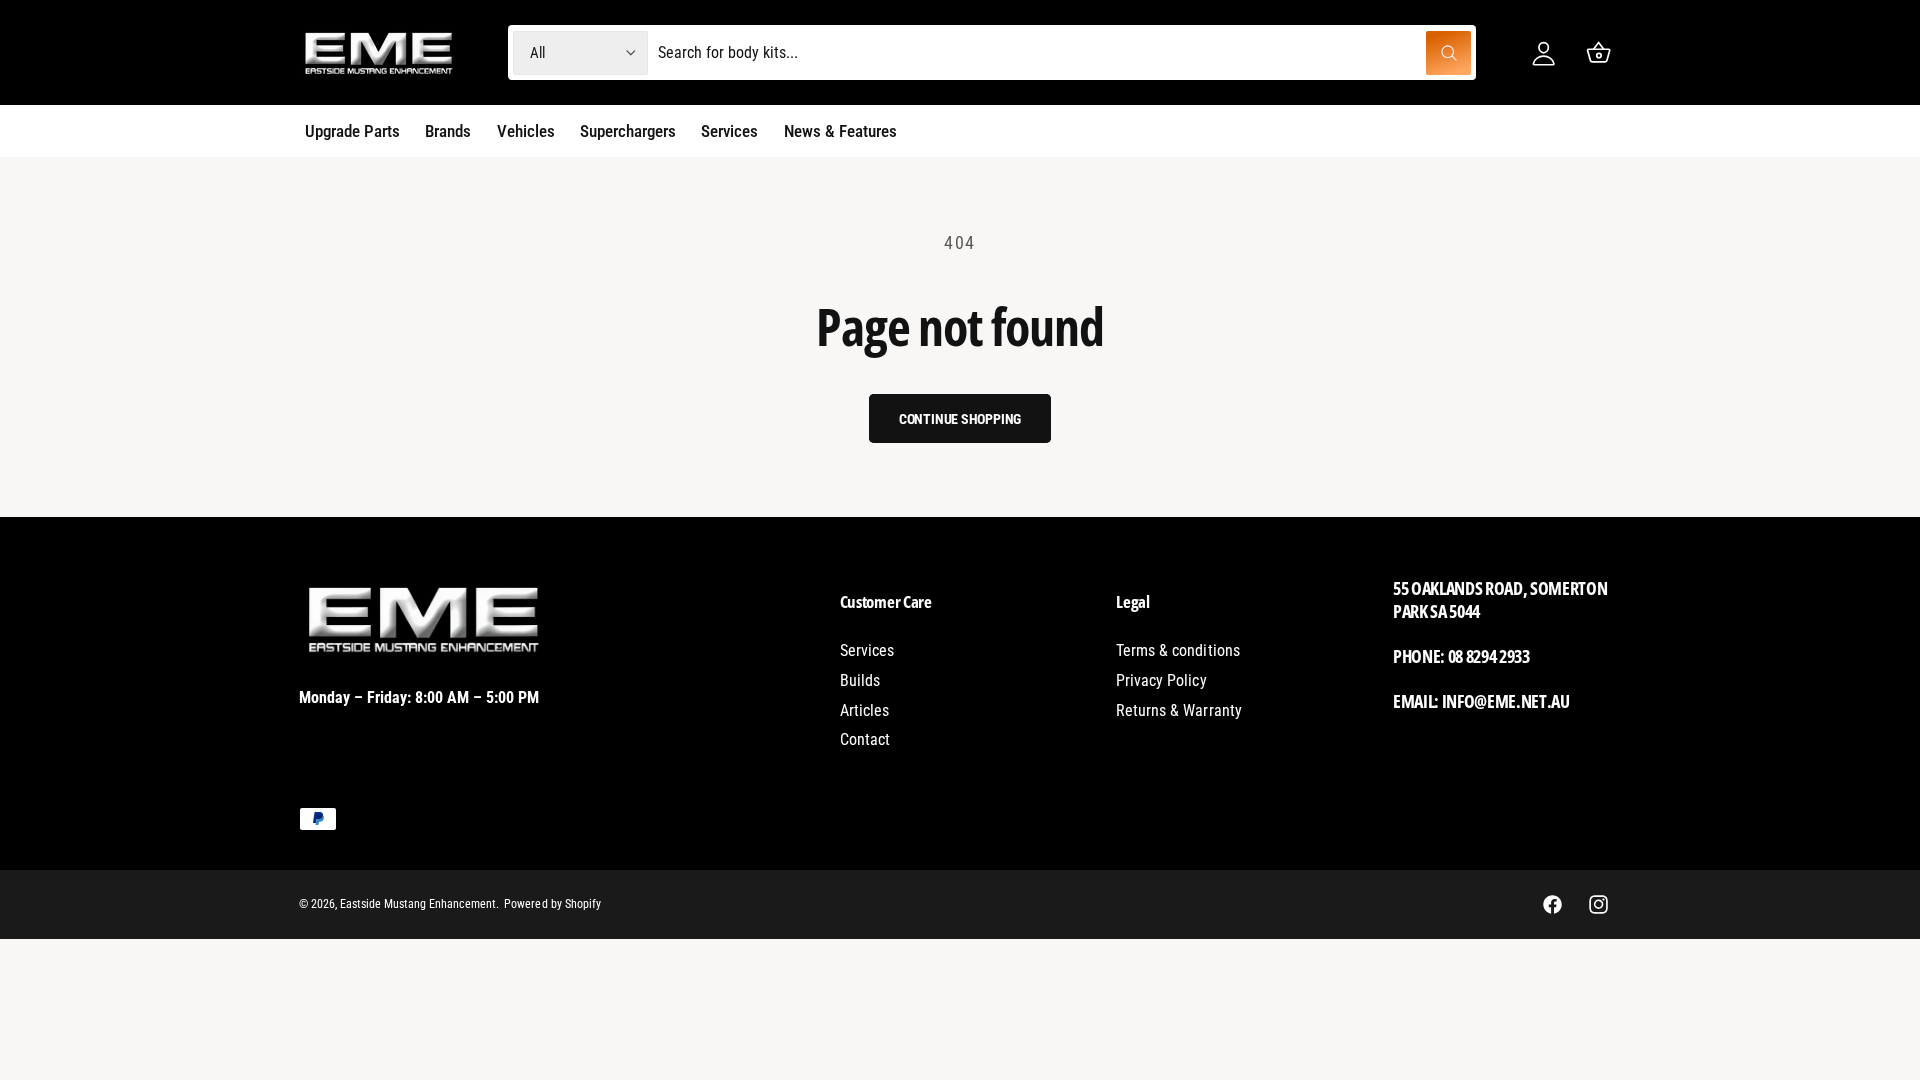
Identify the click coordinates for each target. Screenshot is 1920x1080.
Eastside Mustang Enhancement (418, 904)
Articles (864, 710)
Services (867, 650)
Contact (865, 739)
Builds (860, 680)
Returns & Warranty (1178, 710)
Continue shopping (960, 419)
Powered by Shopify (552, 904)
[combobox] (1064, 52)
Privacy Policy (1161, 680)
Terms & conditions (1177, 650)
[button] (1598, 52)
